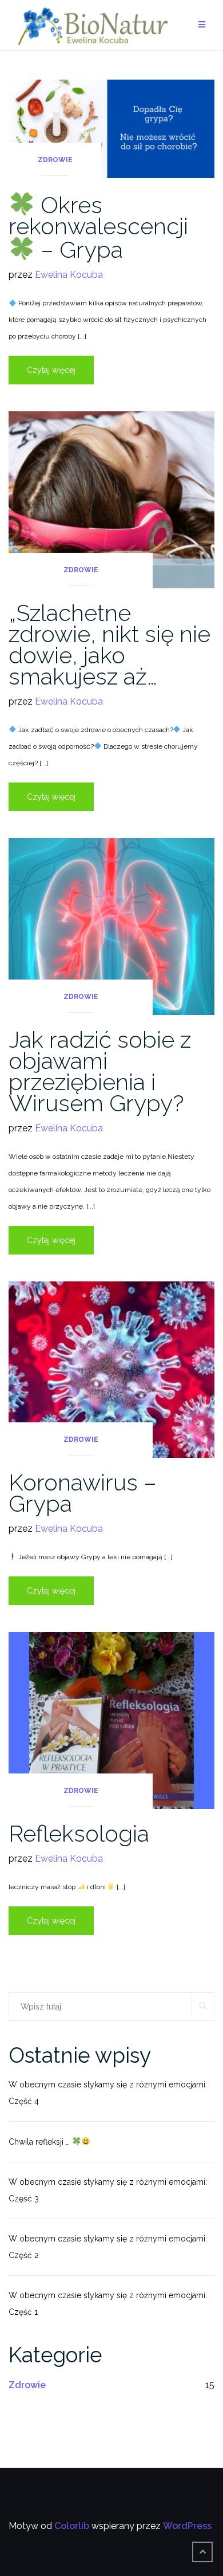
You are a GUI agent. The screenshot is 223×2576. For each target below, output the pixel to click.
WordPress (187, 2526)
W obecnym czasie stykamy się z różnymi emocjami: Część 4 (108, 2093)
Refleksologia (79, 1833)
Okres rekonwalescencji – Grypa (98, 227)
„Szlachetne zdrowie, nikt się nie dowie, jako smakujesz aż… (109, 644)
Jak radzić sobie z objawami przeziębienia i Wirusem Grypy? (100, 1071)
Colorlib (72, 2526)
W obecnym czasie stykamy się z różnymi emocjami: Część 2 (108, 2247)
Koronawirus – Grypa (83, 1493)
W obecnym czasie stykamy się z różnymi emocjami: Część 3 (108, 2190)
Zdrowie (55, 160)
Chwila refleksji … (40, 2142)
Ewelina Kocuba (69, 275)
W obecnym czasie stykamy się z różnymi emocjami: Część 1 (108, 2304)
